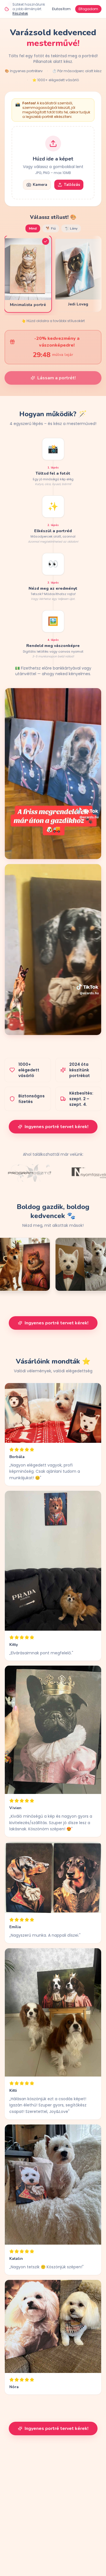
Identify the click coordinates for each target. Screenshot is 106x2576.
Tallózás (72, 185)
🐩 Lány (71, 228)
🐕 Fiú (51, 228)
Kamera (40, 185)
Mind (33, 228)
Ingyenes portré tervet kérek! (57, 1127)
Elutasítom (61, 9)
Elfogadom (88, 9)
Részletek (20, 13)
